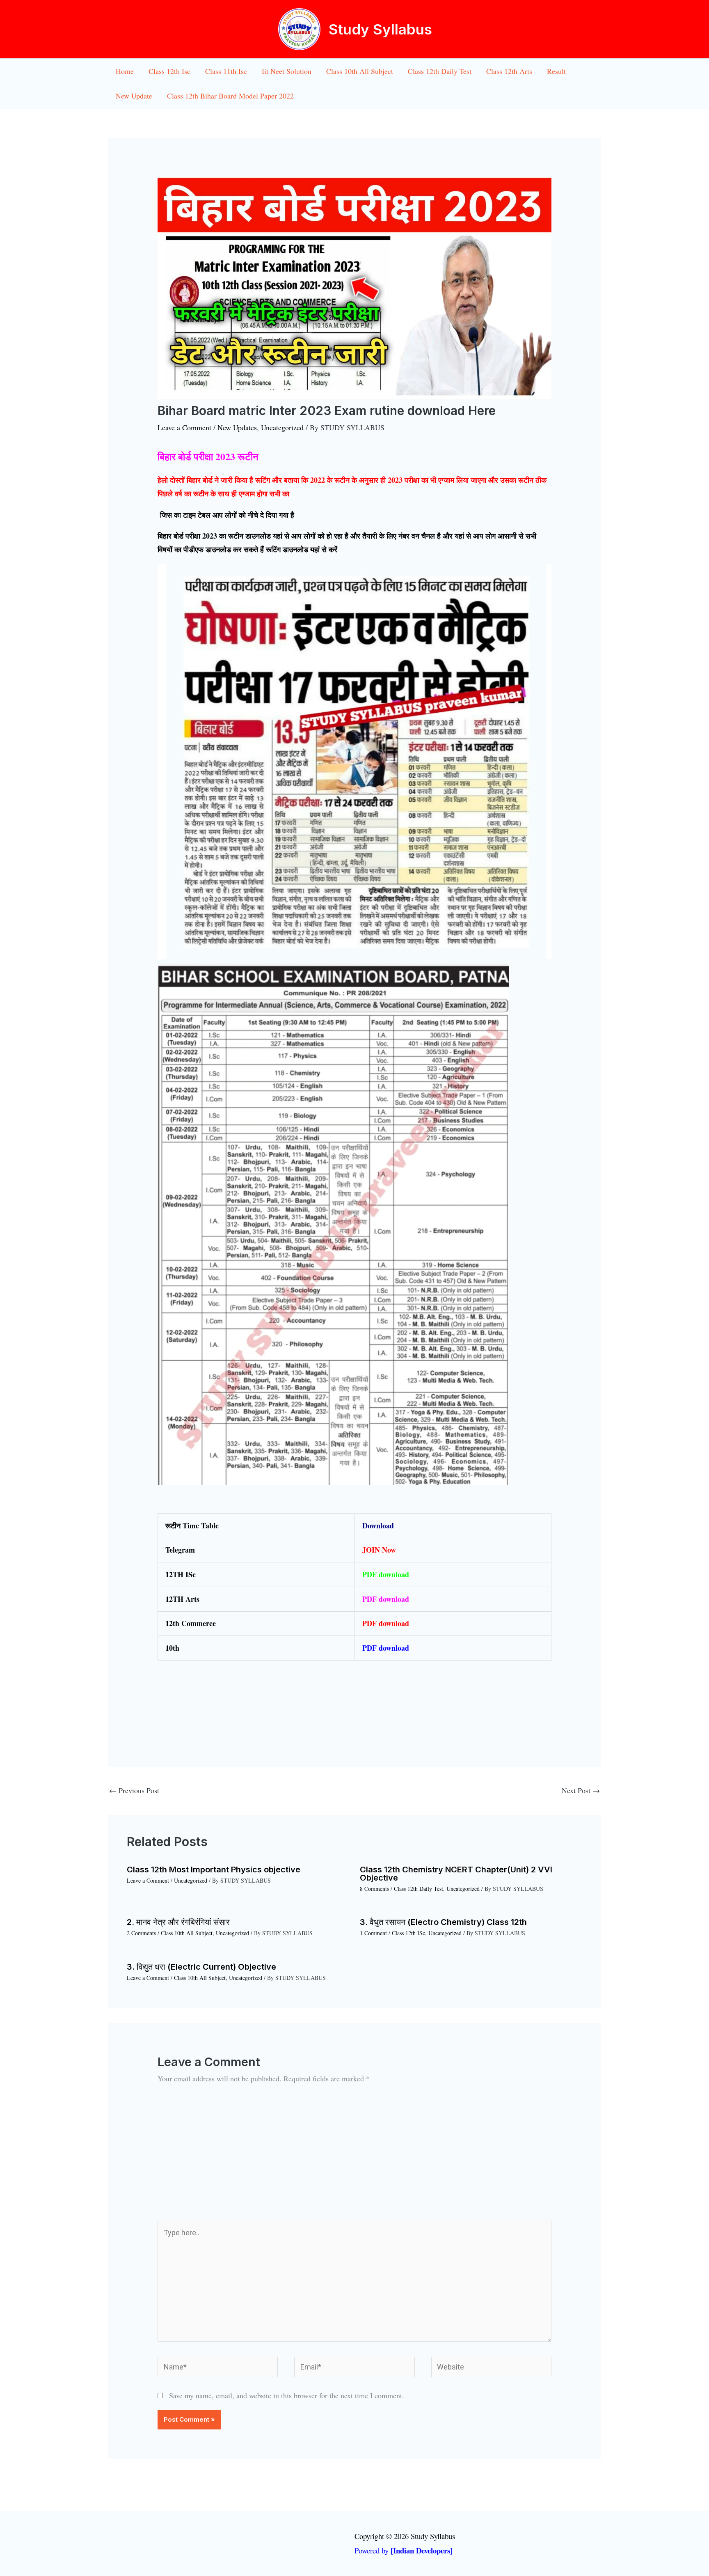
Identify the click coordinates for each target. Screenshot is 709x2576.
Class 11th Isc (226, 71)
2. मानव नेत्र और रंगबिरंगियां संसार (178, 1922)
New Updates (237, 427)
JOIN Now (379, 1550)
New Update (134, 96)
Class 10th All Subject (360, 71)
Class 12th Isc (169, 71)
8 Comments (374, 1889)
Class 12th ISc (408, 1933)
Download (378, 1525)
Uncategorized (282, 427)
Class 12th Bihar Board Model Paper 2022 (230, 96)
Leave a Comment (184, 427)
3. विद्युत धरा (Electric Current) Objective (201, 1967)
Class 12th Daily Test (440, 71)
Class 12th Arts (509, 71)
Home (125, 71)
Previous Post (134, 1790)
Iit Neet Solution (287, 71)
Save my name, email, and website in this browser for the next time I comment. (287, 2395)
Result (556, 71)
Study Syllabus (380, 29)
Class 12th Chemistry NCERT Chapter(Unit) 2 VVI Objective (456, 1874)
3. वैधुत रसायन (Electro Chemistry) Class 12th (443, 1922)
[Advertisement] (354, 2158)
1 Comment (373, 1933)
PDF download (386, 1599)
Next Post (581, 1790)
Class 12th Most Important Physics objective (214, 1869)
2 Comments (141, 1933)
